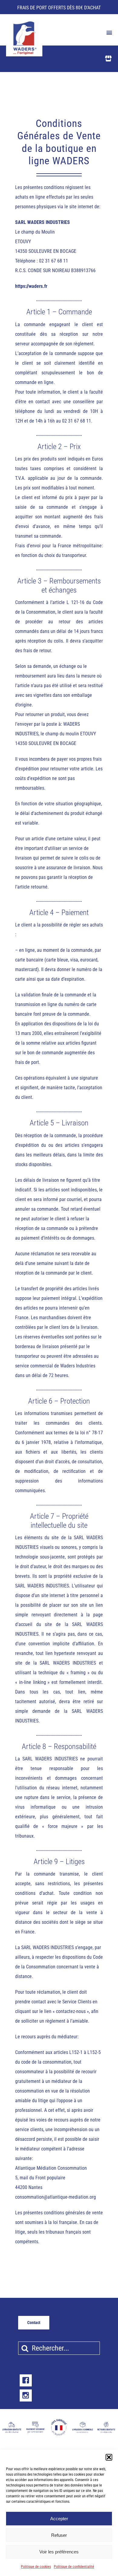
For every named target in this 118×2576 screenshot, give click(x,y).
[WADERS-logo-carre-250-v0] (24, 22)
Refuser (59, 2535)
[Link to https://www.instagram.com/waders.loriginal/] (26, 2395)
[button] (109, 2457)
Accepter (59, 2519)
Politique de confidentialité (74, 2567)
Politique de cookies (36, 2567)
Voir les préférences (59, 2552)
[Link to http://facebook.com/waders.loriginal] (26, 2380)
